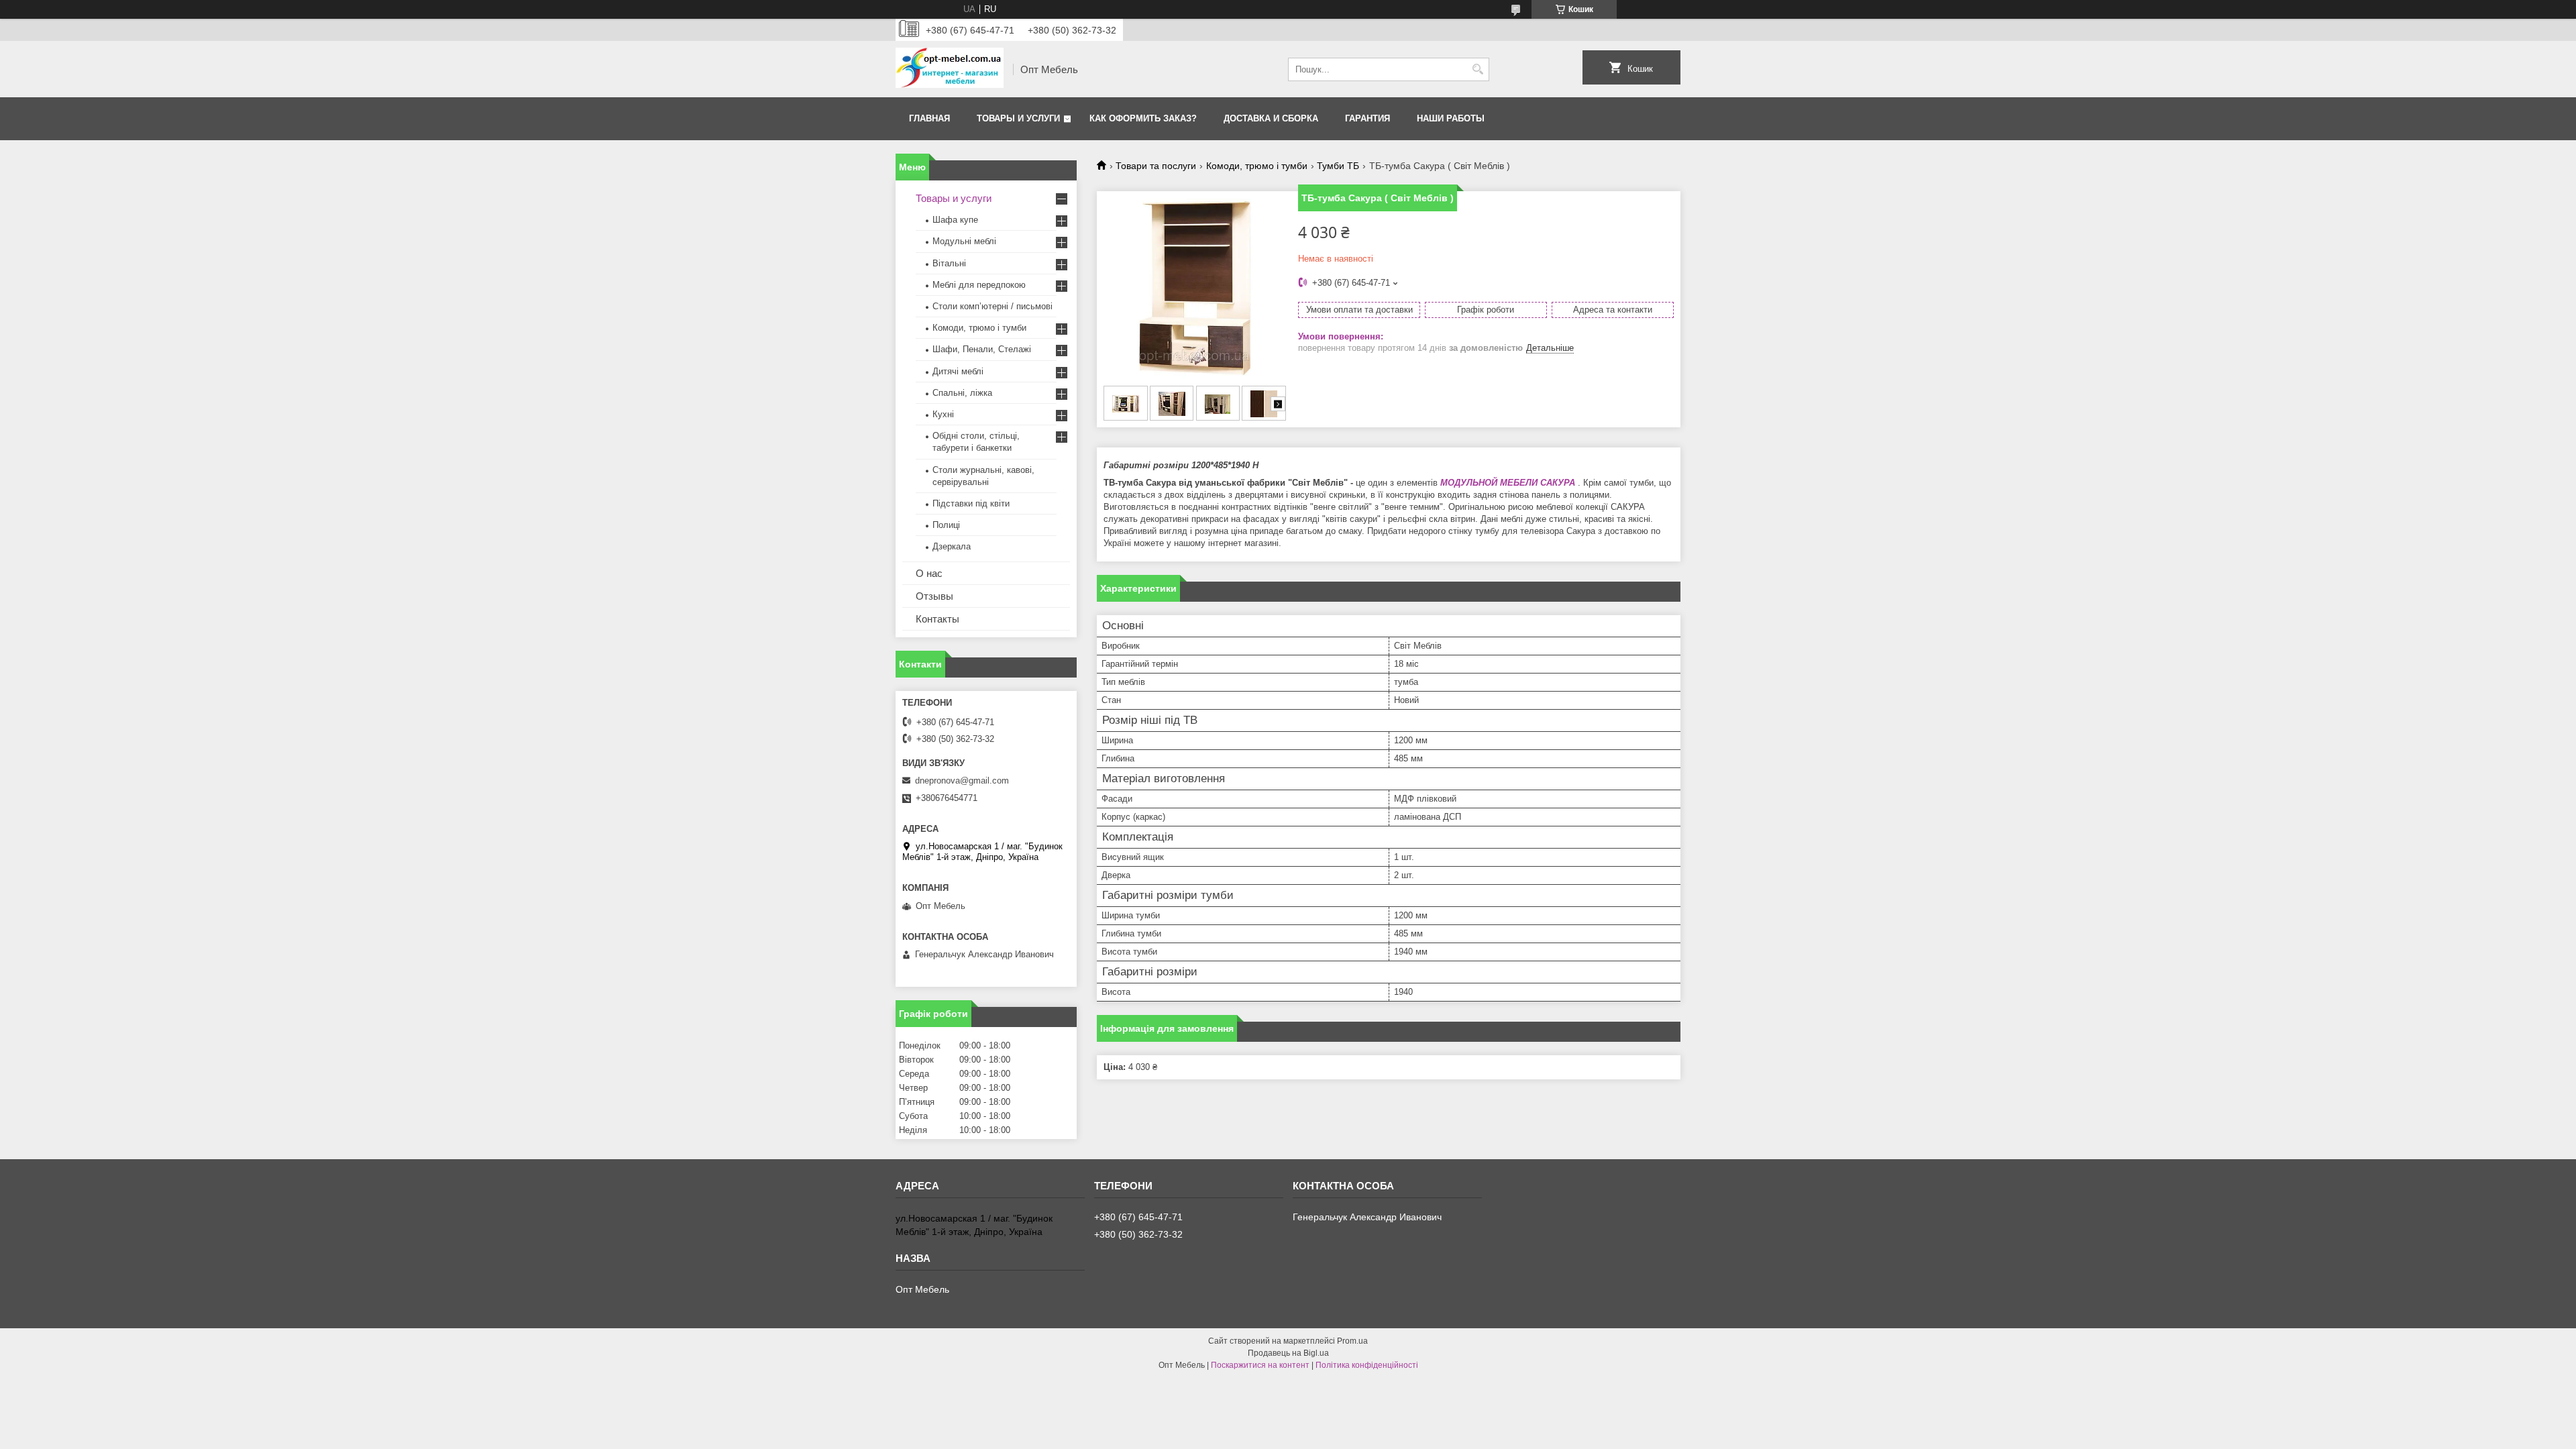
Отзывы (934, 596)
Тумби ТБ (1338, 166)
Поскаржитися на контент (1260, 1365)
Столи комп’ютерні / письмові (992, 306)
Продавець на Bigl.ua (1288, 1353)
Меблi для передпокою (979, 285)
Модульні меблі (964, 241)
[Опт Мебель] (950, 69)
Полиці (946, 525)
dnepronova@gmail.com (962, 781)
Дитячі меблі (958, 371)
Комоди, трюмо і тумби (1257, 166)
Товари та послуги (1156, 166)
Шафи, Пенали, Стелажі (982, 349)
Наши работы (1451, 118)
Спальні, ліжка (962, 393)
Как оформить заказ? (1143, 118)
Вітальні (949, 263)
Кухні (943, 414)
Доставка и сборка (1271, 118)
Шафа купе (955, 220)
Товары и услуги (1018, 118)
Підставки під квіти (971, 503)
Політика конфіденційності (1367, 1365)
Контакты (937, 619)
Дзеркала (952, 546)
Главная (929, 118)
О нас (929, 573)
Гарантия (1367, 118)
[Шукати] (1478, 69)
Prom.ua (1352, 1341)
